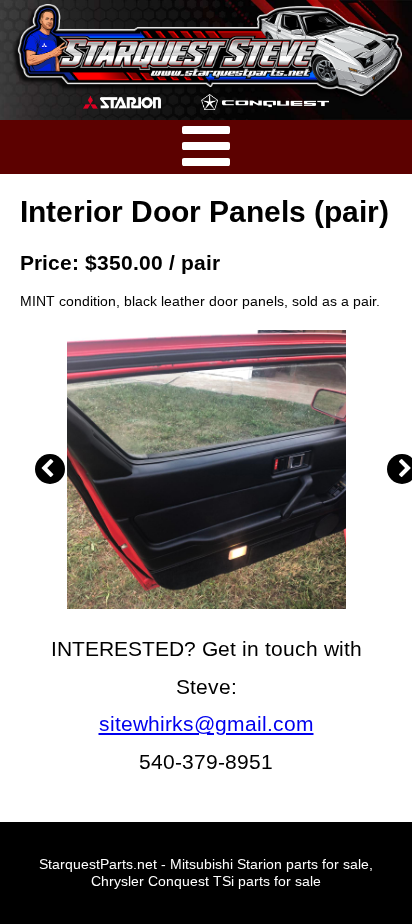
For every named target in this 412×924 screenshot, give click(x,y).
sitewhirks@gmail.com (206, 723)
